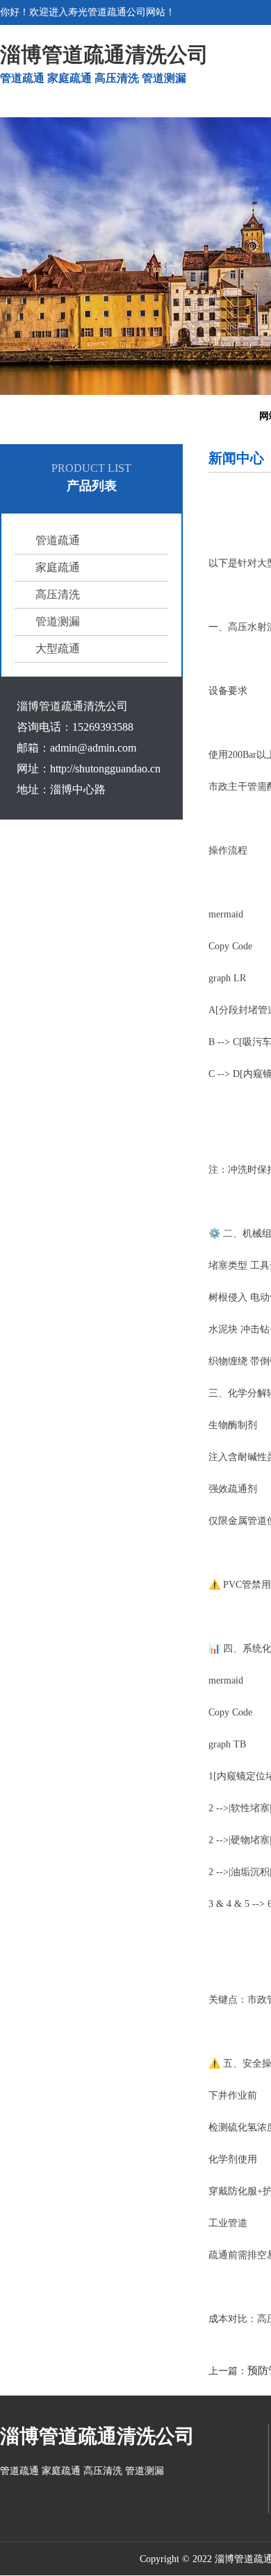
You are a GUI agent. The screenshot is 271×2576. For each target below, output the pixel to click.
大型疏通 (58, 649)
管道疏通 (58, 540)
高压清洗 (58, 594)
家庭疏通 (58, 567)
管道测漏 (58, 621)
